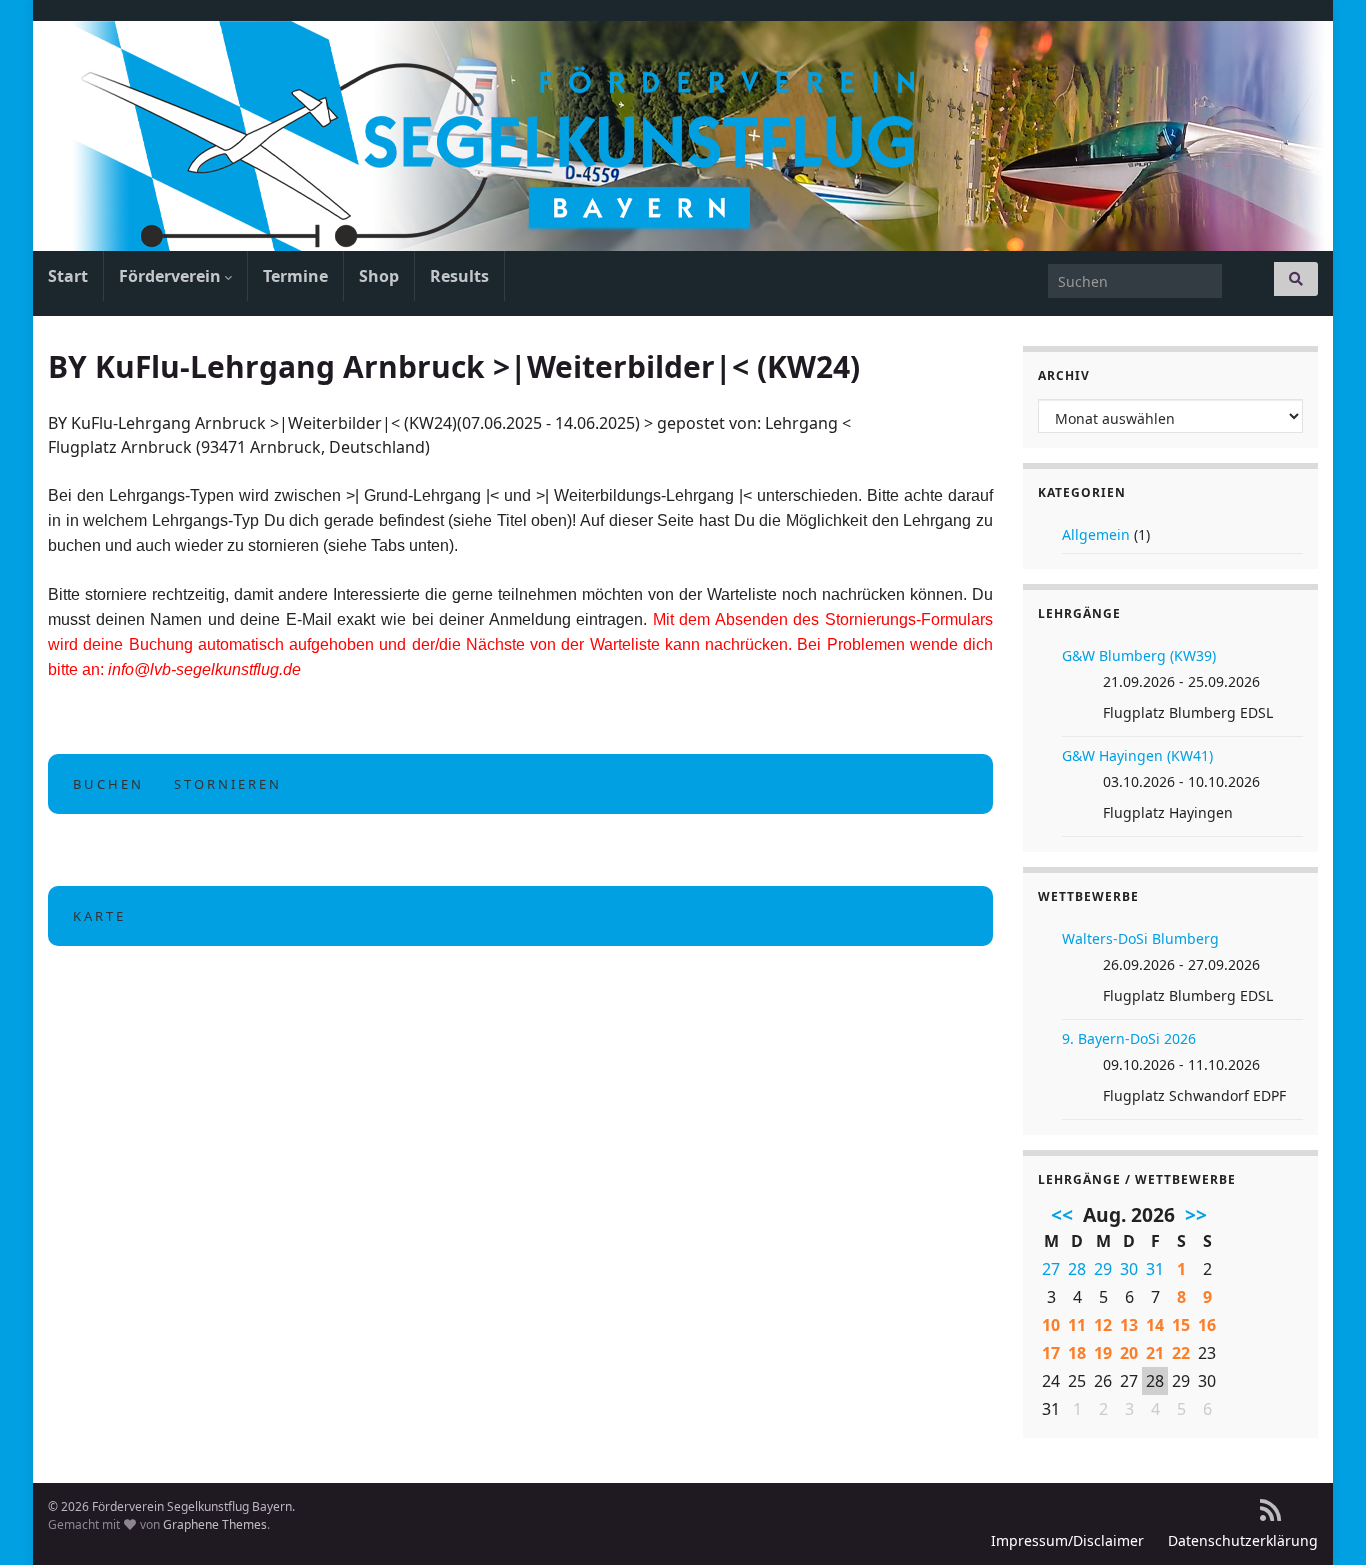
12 (1103, 1325)
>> (1196, 1215)
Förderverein (172, 276)
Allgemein (1096, 534)
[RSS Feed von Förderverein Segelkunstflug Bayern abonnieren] (1270, 1506)
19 (1103, 1353)
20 (1129, 1353)
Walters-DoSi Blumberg (1140, 938)
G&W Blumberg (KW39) (1139, 655)
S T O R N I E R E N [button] (226, 784)
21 (1155, 1353)
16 (1207, 1325)
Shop (379, 276)
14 (1155, 1325)
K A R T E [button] (98, 916)
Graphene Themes (215, 1524)
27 (1051, 1269)
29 (1103, 1269)
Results (459, 276)
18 (1077, 1353)
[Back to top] (1321, 1520)
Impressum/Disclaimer (1067, 1540)
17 (1051, 1353)
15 (1181, 1325)
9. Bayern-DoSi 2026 (1129, 1038)
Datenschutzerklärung (1243, 1540)
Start (68, 276)
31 (1155, 1269)
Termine (295, 276)
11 (1077, 1325)
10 (1051, 1325)
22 (1181, 1353)
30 (1129, 1269)
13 (1129, 1325)
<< (1062, 1215)
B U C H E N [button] (107, 784)
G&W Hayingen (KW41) (1137, 755)
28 (1077, 1269)
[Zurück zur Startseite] (683, 136)
